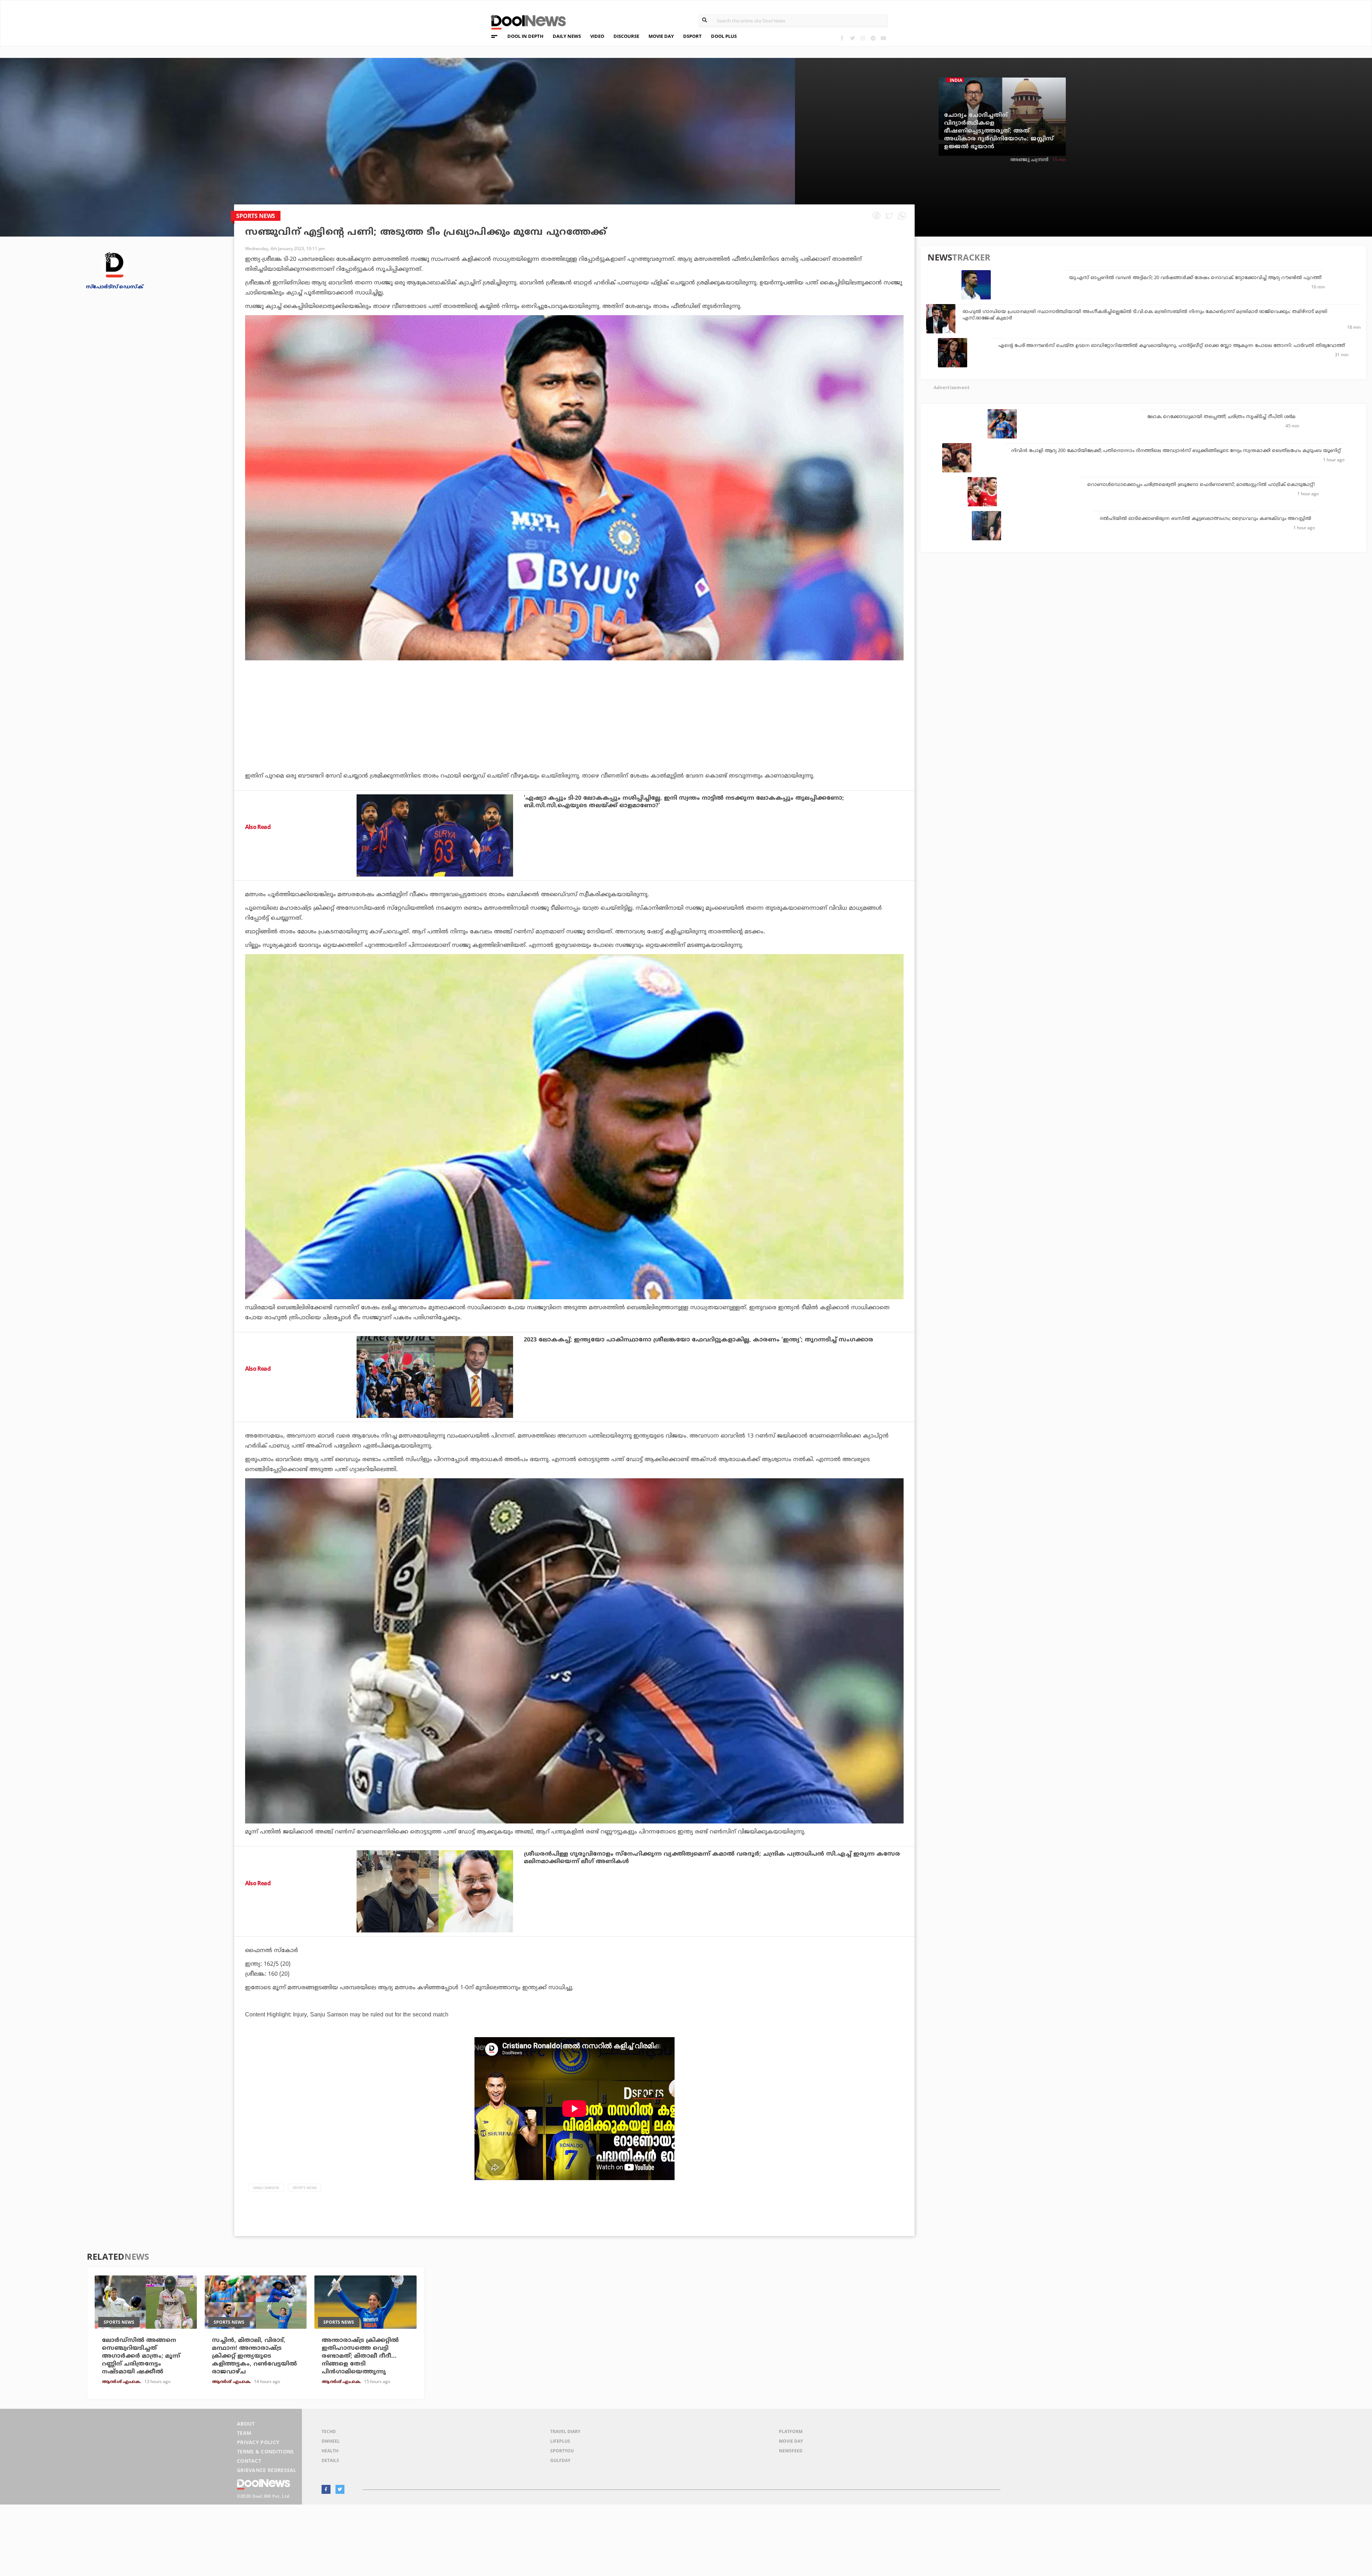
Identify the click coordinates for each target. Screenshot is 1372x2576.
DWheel (331, 2441)
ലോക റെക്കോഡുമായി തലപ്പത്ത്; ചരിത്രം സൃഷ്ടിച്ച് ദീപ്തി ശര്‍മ (1221, 417)
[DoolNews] (525, 21)
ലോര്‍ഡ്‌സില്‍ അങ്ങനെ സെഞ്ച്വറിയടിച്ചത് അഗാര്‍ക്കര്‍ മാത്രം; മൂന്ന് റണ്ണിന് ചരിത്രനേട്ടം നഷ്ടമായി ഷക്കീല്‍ (141, 2356)
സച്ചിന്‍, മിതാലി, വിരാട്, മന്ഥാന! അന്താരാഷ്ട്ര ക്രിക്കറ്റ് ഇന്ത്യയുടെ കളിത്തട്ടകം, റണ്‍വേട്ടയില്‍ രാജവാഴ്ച (254, 2356)
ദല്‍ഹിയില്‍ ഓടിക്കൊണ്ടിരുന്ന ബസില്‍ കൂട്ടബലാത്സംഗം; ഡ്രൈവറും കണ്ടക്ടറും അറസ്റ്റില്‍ (1206, 519)
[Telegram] (873, 38)
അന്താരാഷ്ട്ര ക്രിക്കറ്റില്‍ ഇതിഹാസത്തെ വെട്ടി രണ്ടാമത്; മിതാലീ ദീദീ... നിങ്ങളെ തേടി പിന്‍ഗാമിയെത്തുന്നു (360, 2356)
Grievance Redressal (267, 2470)
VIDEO (597, 36)
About (246, 2424)
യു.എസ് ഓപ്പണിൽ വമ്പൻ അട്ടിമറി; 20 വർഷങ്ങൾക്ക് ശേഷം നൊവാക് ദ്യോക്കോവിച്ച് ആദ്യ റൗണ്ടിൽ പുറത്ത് (1195, 278)
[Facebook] (842, 38)
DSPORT (692, 36)
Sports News (305, 2188)
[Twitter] (852, 38)
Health (330, 2451)
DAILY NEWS (567, 36)
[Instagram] (863, 38)
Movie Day (791, 2441)
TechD (329, 2431)
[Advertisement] (575, 735)
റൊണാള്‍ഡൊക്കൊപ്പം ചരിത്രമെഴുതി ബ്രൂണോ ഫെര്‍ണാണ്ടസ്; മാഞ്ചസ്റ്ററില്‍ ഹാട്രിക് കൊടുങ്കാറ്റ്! (1201, 485)
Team (244, 2433)
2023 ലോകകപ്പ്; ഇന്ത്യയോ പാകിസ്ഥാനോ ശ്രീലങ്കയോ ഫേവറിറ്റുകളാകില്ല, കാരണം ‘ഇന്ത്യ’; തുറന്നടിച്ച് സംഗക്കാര (699, 1340)
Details (330, 2460)
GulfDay (560, 2460)
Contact (249, 2461)
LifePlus (560, 2441)
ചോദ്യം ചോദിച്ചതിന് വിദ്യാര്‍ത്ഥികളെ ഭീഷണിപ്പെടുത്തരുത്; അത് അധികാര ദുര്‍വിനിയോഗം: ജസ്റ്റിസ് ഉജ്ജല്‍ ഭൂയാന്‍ (999, 131)
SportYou (562, 2451)
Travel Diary (565, 2431)
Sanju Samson (266, 2188)
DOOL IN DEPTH (525, 36)
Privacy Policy (258, 2442)
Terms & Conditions (265, 2451)
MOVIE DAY (661, 36)
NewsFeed (791, 2451)
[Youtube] (883, 38)
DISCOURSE (626, 36)
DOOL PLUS (724, 36)
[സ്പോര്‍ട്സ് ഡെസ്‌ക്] (114, 265)
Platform (791, 2431)
